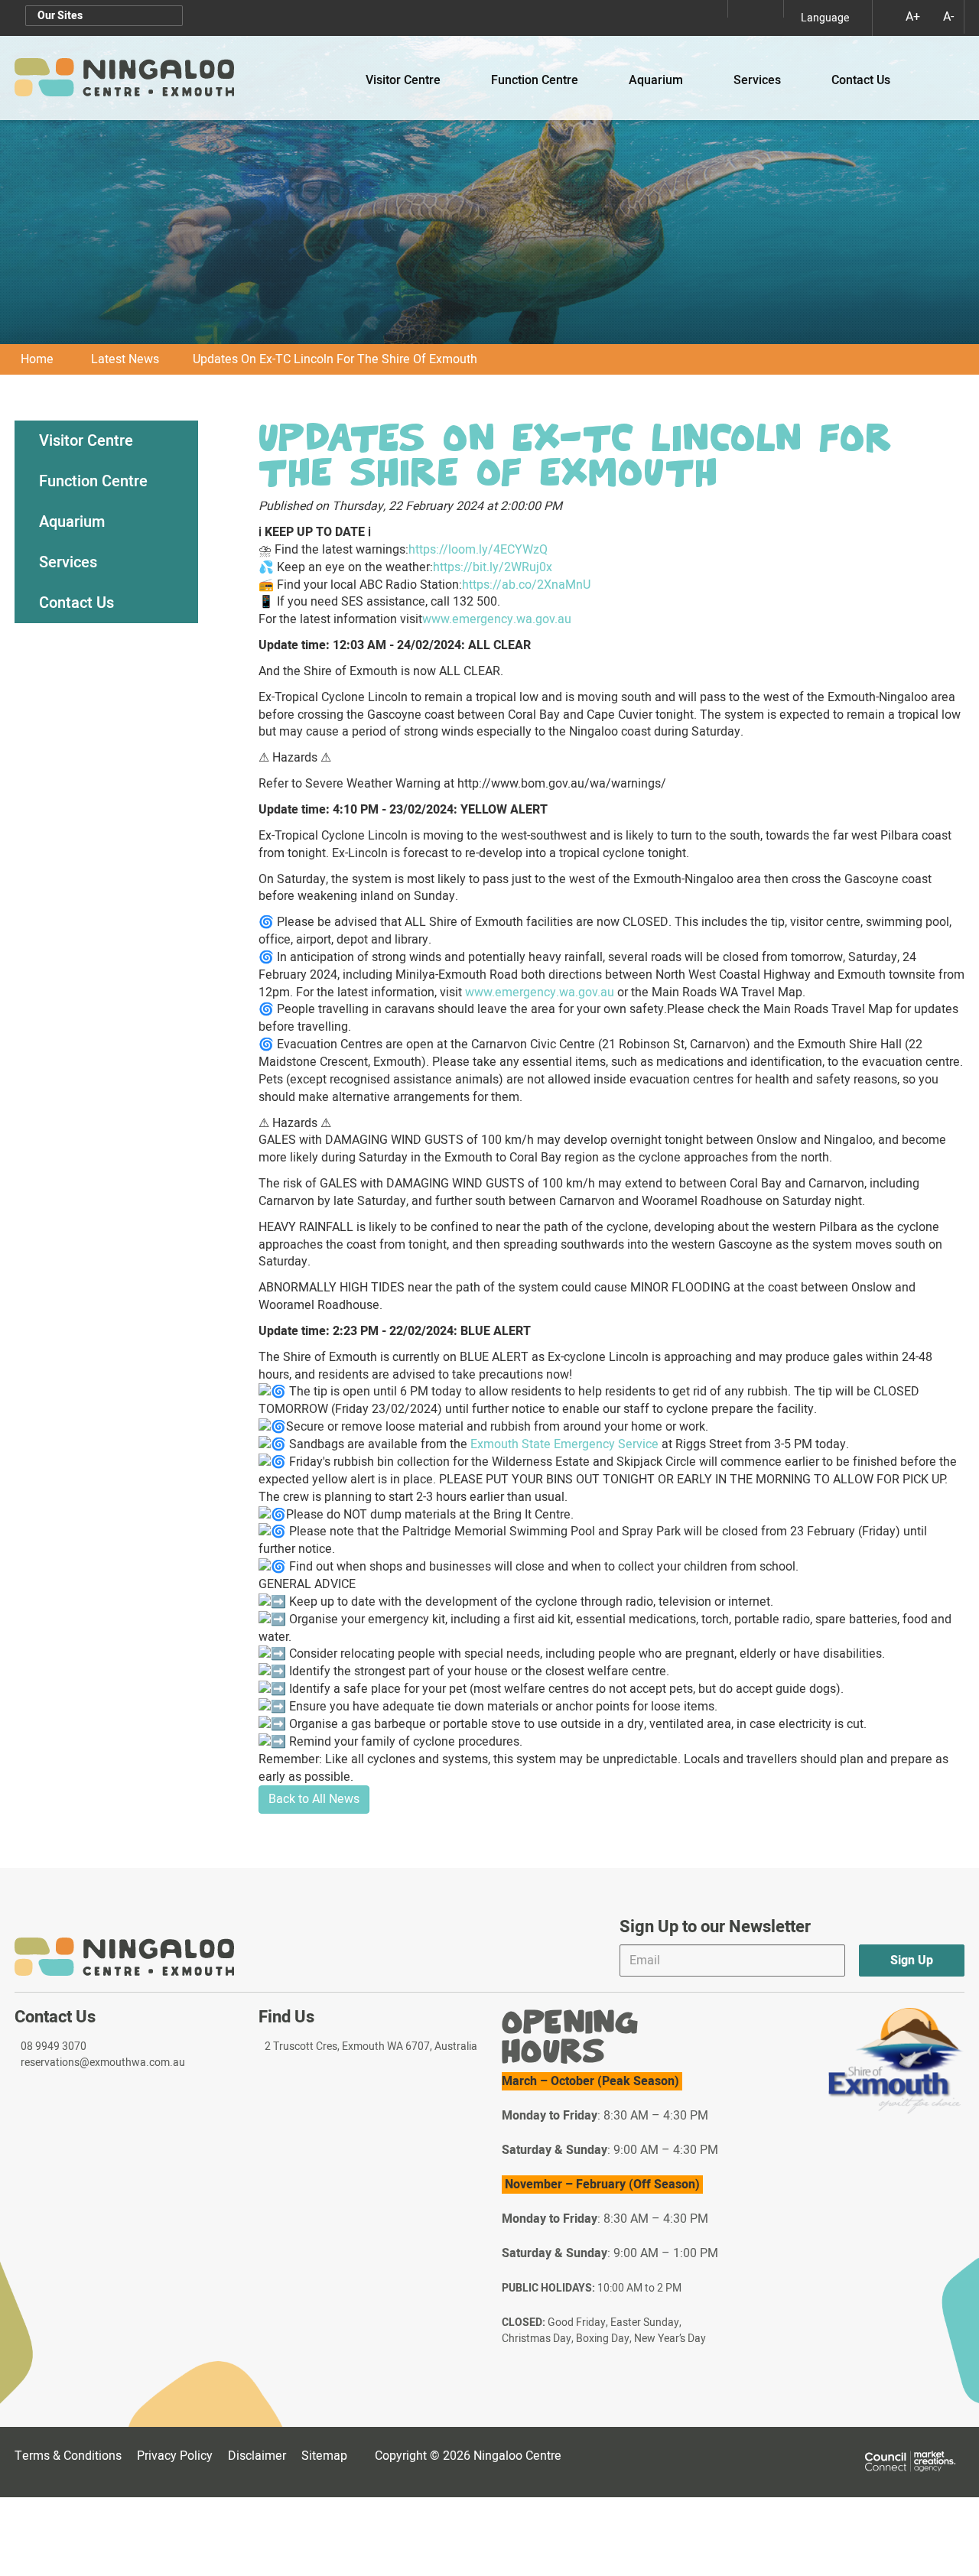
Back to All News (314, 1799)
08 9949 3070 (54, 2047)
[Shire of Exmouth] (896, 2061)
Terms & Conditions (68, 2456)
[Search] (943, 67)
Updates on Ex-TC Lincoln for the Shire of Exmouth (335, 359)
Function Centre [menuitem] (93, 481)
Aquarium (663, 80)
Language (825, 18)
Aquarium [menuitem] (72, 522)
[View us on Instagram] (741, 9)
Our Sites (60, 16)
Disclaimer (257, 2456)
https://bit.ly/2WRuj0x (493, 567)
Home (37, 359)
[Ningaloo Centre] (124, 78)
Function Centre (542, 80)
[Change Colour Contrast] (883, 16)
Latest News (125, 359)
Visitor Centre (410, 80)
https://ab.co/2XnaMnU (526, 585)
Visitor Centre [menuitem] (86, 441)
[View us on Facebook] (770, 9)
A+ (913, 17)
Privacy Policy (175, 2456)
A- (948, 17)
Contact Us (861, 80)
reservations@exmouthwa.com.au (103, 2063)
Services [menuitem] (68, 562)
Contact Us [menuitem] (76, 603)
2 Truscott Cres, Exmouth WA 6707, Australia (371, 2047)
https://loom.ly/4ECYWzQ (478, 550)
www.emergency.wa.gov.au (497, 619)
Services (764, 80)
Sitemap (327, 2456)
